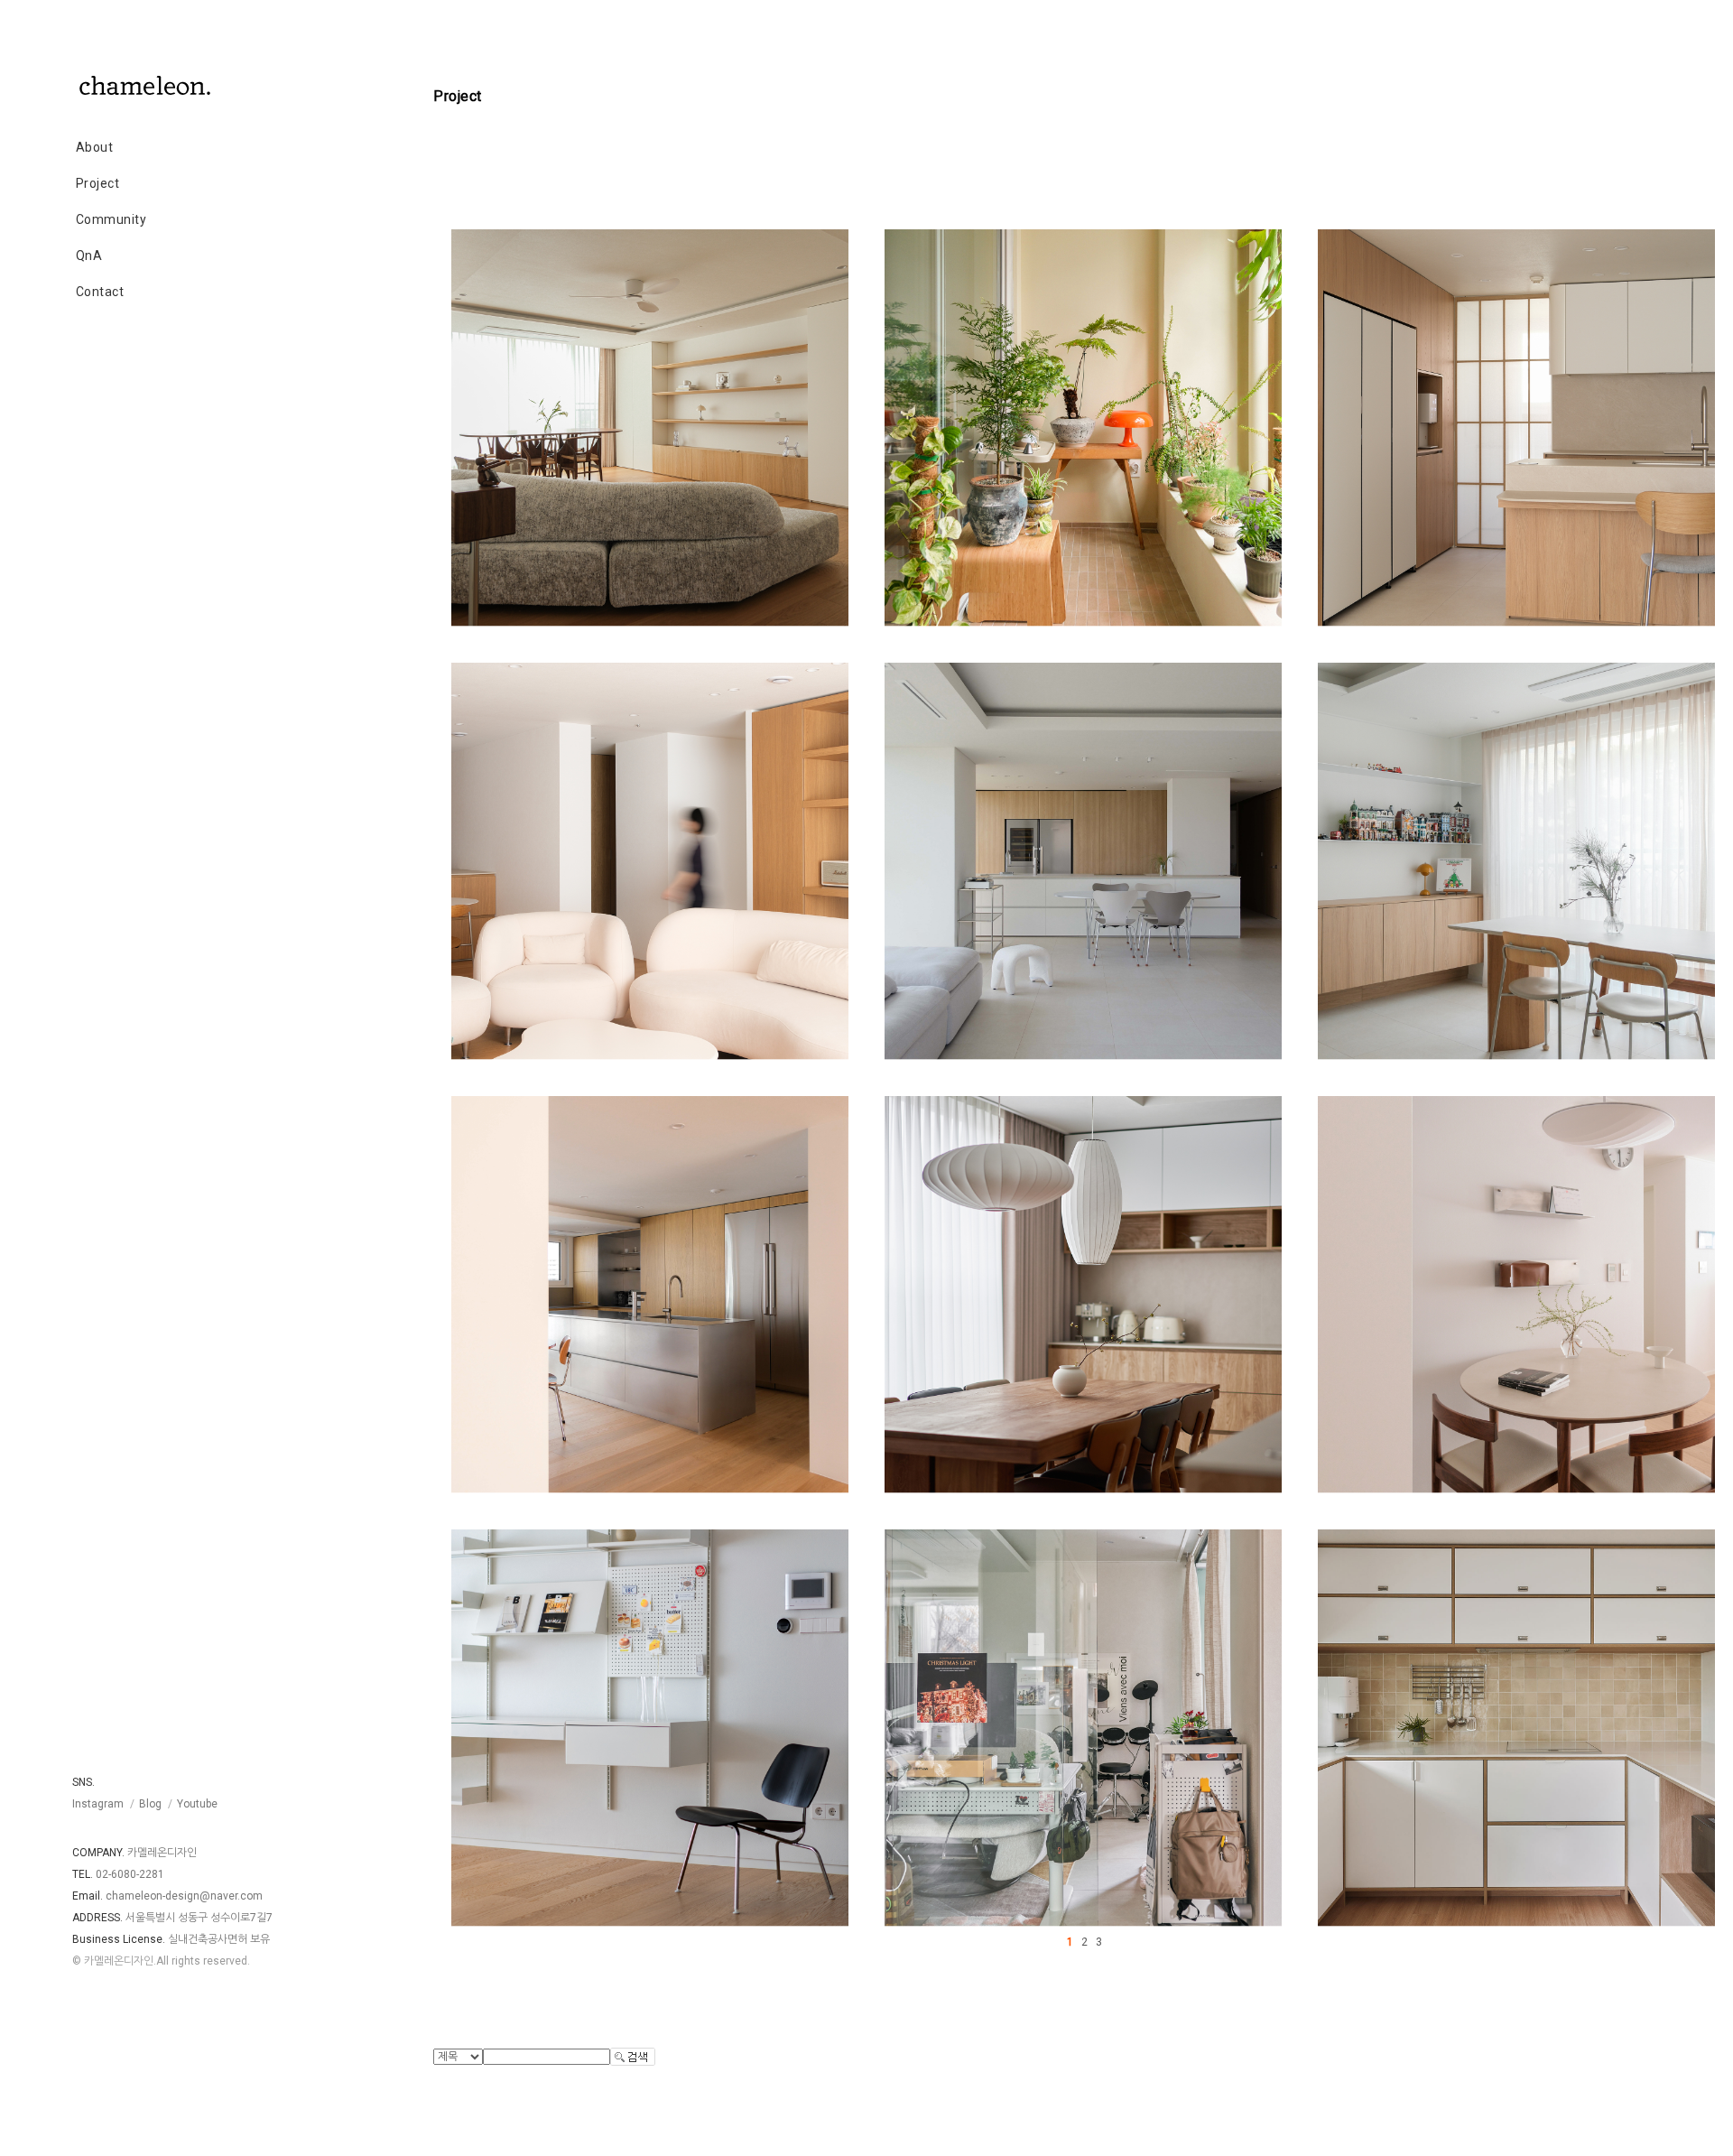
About (95, 147)
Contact (100, 292)
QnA (89, 256)
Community (111, 219)
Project (98, 183)
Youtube (197, 1804)
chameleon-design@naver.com (184, 1896)
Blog (150, 1804)
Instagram (98, 1804)
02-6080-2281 (130, 1874)
